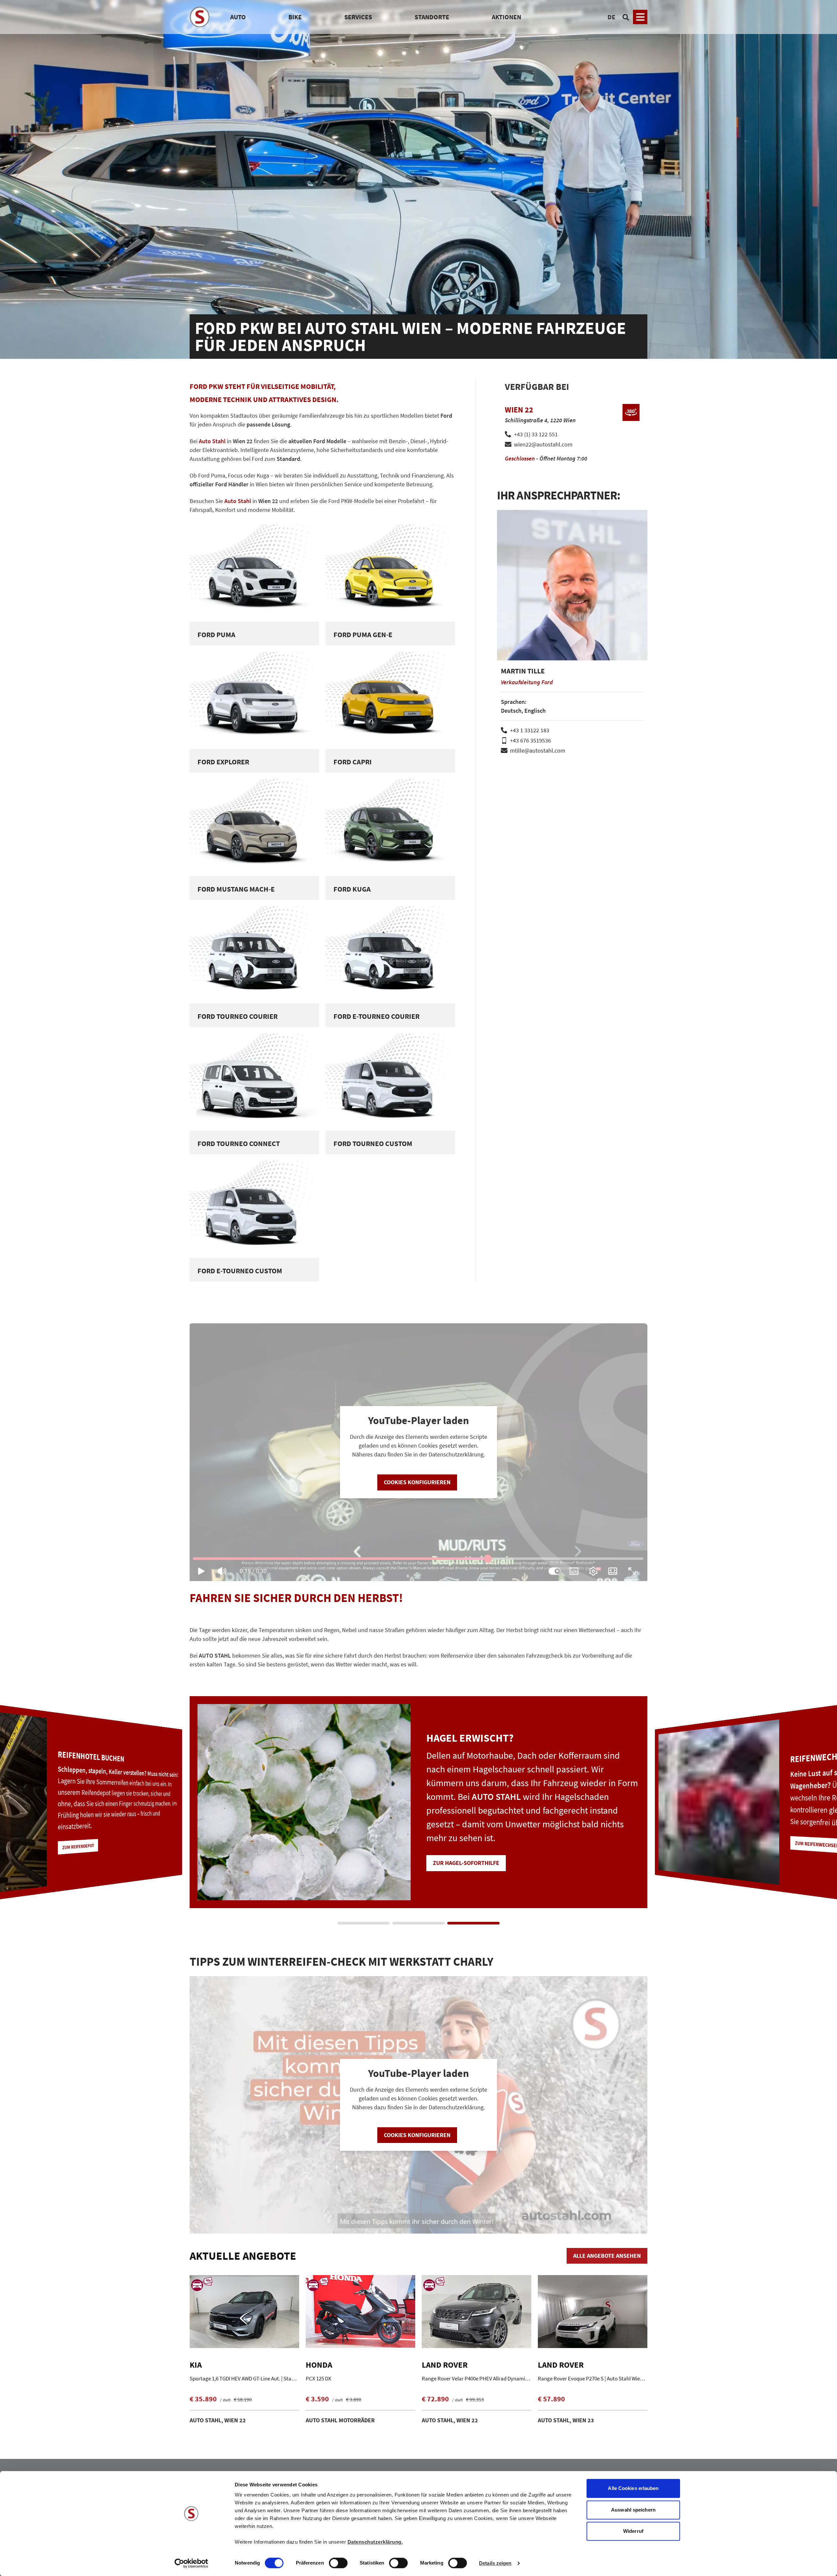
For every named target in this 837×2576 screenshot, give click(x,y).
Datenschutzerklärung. (375, 2542)
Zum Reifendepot (457, 1856)
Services (358, 17)
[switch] (338, 2564)
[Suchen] (626, 17)
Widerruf (633, 2531)
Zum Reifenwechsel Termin (87, 1840)
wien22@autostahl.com (543, 444)
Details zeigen (495, 2563)
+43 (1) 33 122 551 (536, 434)
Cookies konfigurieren (417, 1482)
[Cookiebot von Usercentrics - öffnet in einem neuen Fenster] (191, 2563)
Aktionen (506, 17)
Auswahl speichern (633, 2510)
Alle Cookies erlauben (633, 2488)
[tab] (364, 1923)
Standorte (432, 17)
